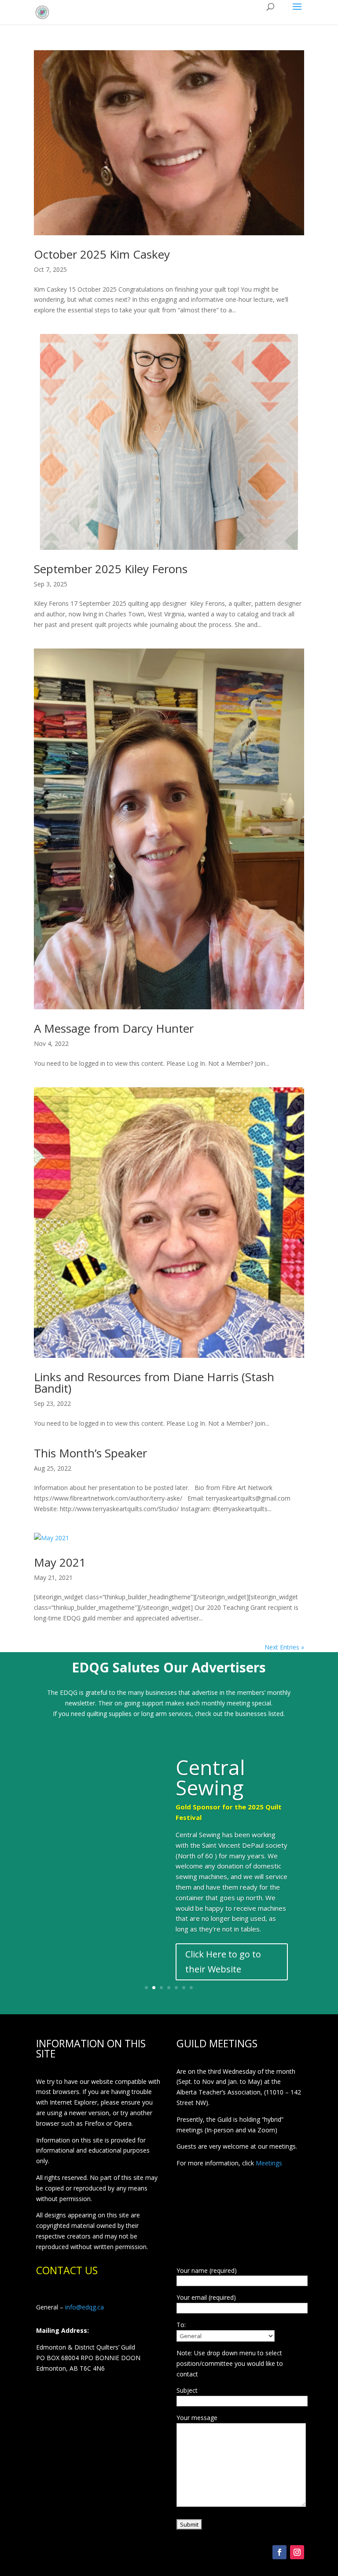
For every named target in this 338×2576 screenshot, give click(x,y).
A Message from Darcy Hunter (114, 1028)
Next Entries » (284, 1647)
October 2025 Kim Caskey (102, 254)
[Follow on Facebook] (279, 2552)
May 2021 (60, 1562)
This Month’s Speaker (90, 1453)
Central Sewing (210, 1777)
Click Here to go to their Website (223, 1962)
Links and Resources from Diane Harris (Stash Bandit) (154, 1383)
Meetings (269, 2163)
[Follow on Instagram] (297, 2552)
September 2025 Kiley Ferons (111, 569)
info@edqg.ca (84, 2307)
